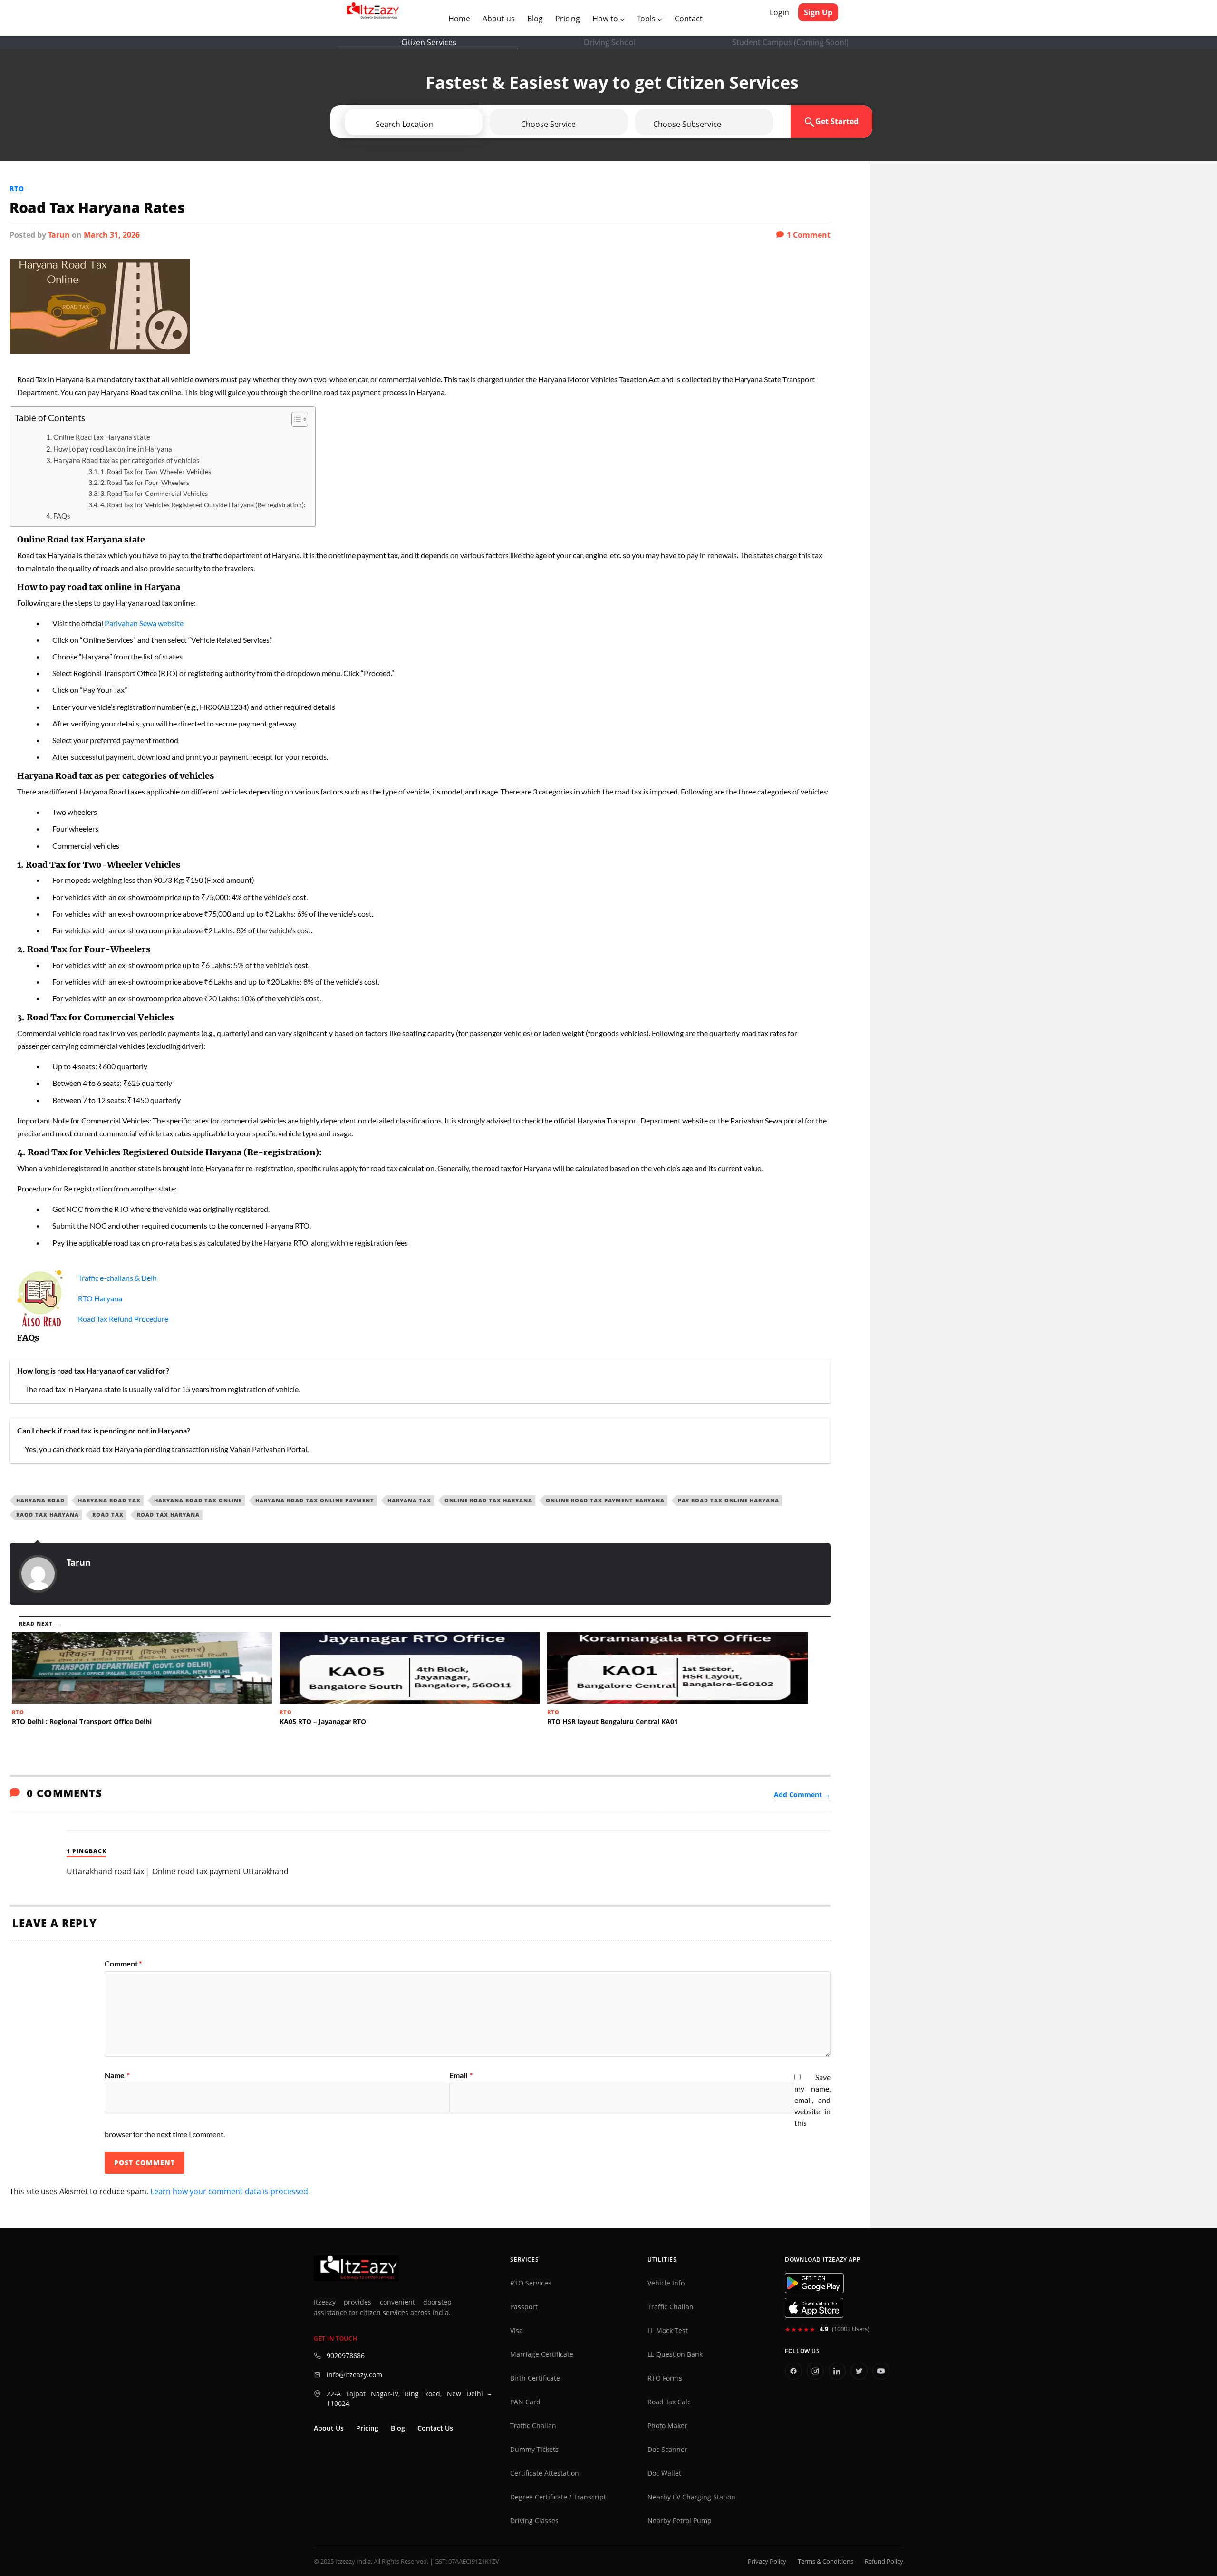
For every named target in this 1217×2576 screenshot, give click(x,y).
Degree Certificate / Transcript (558, 2497)
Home (461, 18)
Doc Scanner (667, 2450)
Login (779, 12)
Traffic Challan (533, 2426)
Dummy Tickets (534, 2450)
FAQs (62, 516)
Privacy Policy (767, 2561)
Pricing (568, 19)
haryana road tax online (198, 1500)
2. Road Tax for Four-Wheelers (145, 482)
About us (501, 18)
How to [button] (606, 19)
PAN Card (525, 2402)
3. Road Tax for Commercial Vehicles (154, 493)
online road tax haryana (488, 1500)
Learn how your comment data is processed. (230, 2191)
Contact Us (435, 2428)
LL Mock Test (668, 2331)
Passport (524, 2307)
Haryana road (40, 1500)
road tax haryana (168, 1515)
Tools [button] (647, 19)
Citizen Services (429, 42)
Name (117, 2075)
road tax (108, 1515)
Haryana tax (409, 1500)
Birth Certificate (535, 2378)
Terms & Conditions (826, 2561)
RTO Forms (665, 2378)
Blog (535, 19)
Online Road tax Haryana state (102, 437)
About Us (329, 2428)
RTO (17, 189)
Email (461, 2075)
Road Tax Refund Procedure (123, 1319)
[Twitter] (859, 2371)
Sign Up (818, 12)
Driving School (610, 42)
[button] (441, 124)
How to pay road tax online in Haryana (113, 449)
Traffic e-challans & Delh (117, 1278)
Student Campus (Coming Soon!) (790, 42)
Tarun (59, 235)
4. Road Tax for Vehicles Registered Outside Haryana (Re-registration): (203, 505)
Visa (517, 2331)
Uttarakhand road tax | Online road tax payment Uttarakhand (178, 1871)
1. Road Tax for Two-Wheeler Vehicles (156, 471)
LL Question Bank (675, 2354)
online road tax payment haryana (605, 1500)
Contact (689, 19)
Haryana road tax (109, 1500)
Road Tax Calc (669, 2402)
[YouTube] (881, 2371)
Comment (123, 1964)
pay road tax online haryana (729, 1500)
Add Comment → (802, 1795)
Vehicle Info (666, 2283)
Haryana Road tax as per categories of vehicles (126, 460)
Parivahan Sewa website (144, 623)
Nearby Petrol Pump (680, 2521)
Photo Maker (667, 2426)
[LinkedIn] (837, 2371)
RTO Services (531, 2283)
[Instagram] (815, 2371)
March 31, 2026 (112, 235)
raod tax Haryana (48, 1515)
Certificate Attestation (545, 2473)
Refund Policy (884, 2561)
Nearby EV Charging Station (691, 2497)
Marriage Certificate (542, 2354)
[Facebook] (793, 2371)
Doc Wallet (664, 2473)
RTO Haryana (100, 1298)
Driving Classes (534, 2521)
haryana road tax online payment (315, 1500)
